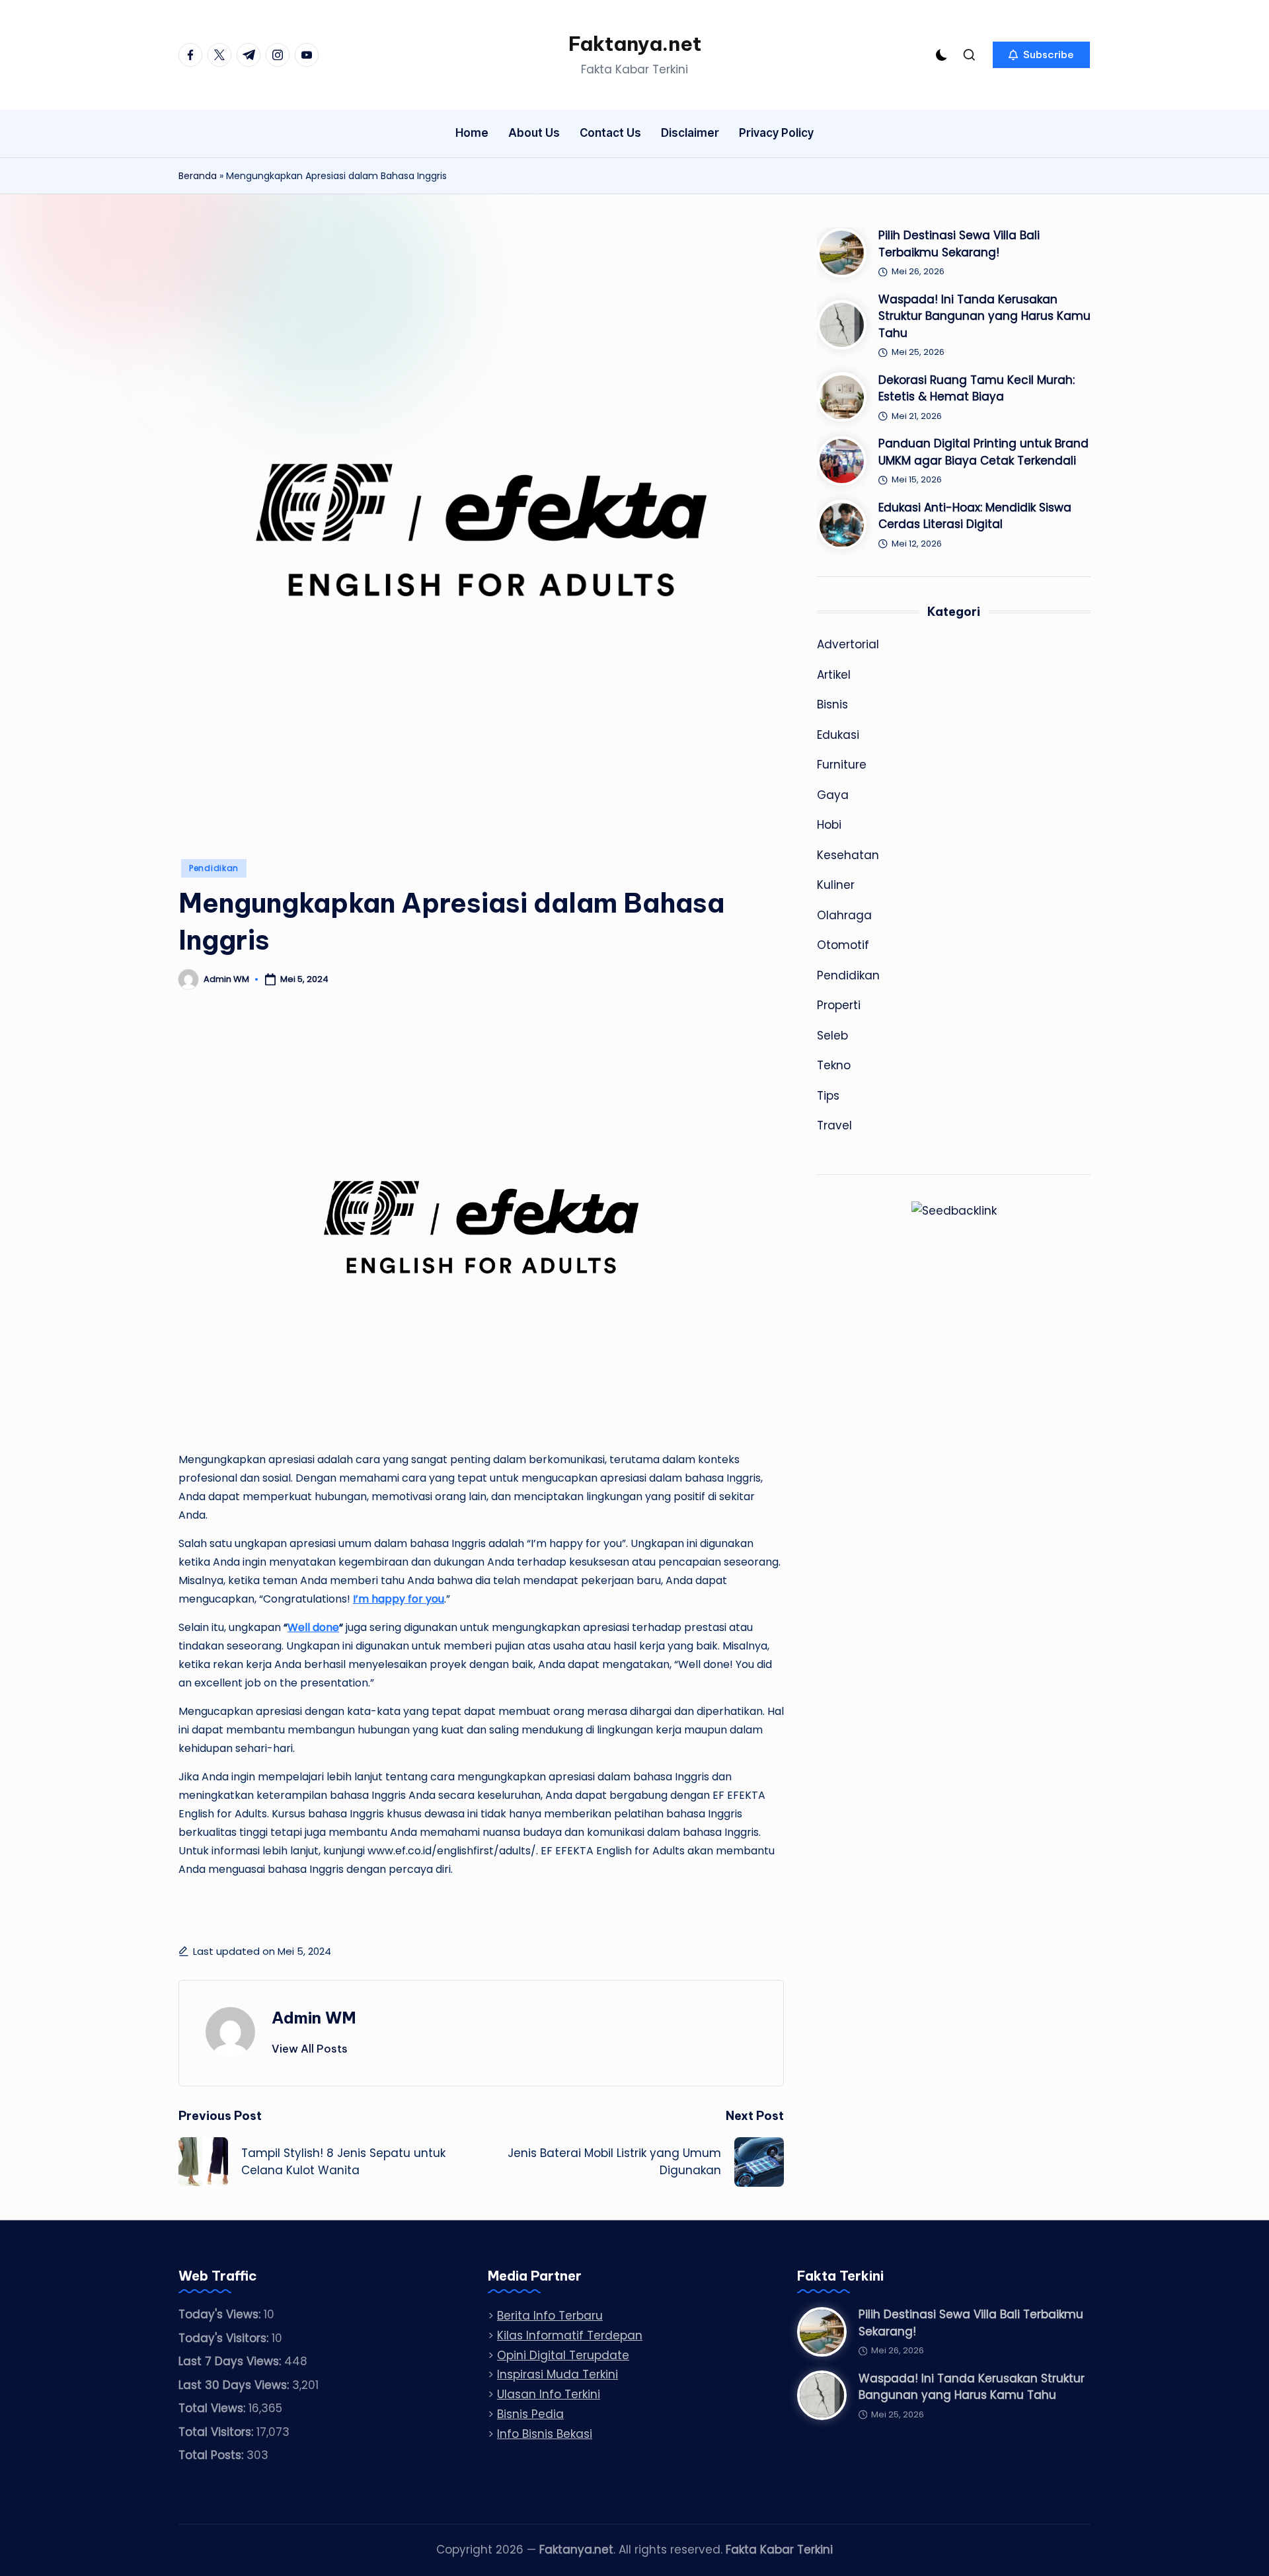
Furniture (842, 765)
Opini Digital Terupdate (563, 2355)
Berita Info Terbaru (550, 2316)
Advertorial (848, 644)
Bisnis (832, 704)
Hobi (829, 825)
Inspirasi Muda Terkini (558, 2374)
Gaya (833, 795)
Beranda (198, 176)
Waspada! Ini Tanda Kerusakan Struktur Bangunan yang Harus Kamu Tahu (984, 316)
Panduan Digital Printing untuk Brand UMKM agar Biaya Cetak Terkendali (983, 452)
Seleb (832, 1036)
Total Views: (213, 2408)
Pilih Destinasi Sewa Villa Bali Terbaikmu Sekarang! (959, 244)
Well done (313, 1627)
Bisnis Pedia (530, 2414)
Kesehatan (848, 855)
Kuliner (836, 885)
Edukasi (838, 735)
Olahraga (844, 915)
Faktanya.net (635, 44)
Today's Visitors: (225, 2338)
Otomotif (843, 945)
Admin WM (314, 2018)
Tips (828, 1096)
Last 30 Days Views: (235, 2385)
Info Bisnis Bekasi (545, 2434)
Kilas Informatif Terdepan (570, 2335)
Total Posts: (212, 2455)
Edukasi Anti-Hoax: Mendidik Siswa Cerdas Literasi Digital (975, 516)
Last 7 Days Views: (231, 2361)
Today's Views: (221, 2314)
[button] (1041, 55)
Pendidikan (214, 868)
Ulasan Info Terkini (549, 2394)
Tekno (834, 1065)
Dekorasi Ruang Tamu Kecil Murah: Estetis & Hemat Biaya (977, 389)
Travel (834, 1125)
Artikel (834, 675)
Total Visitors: (217, 2432)
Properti (839, 1005)
